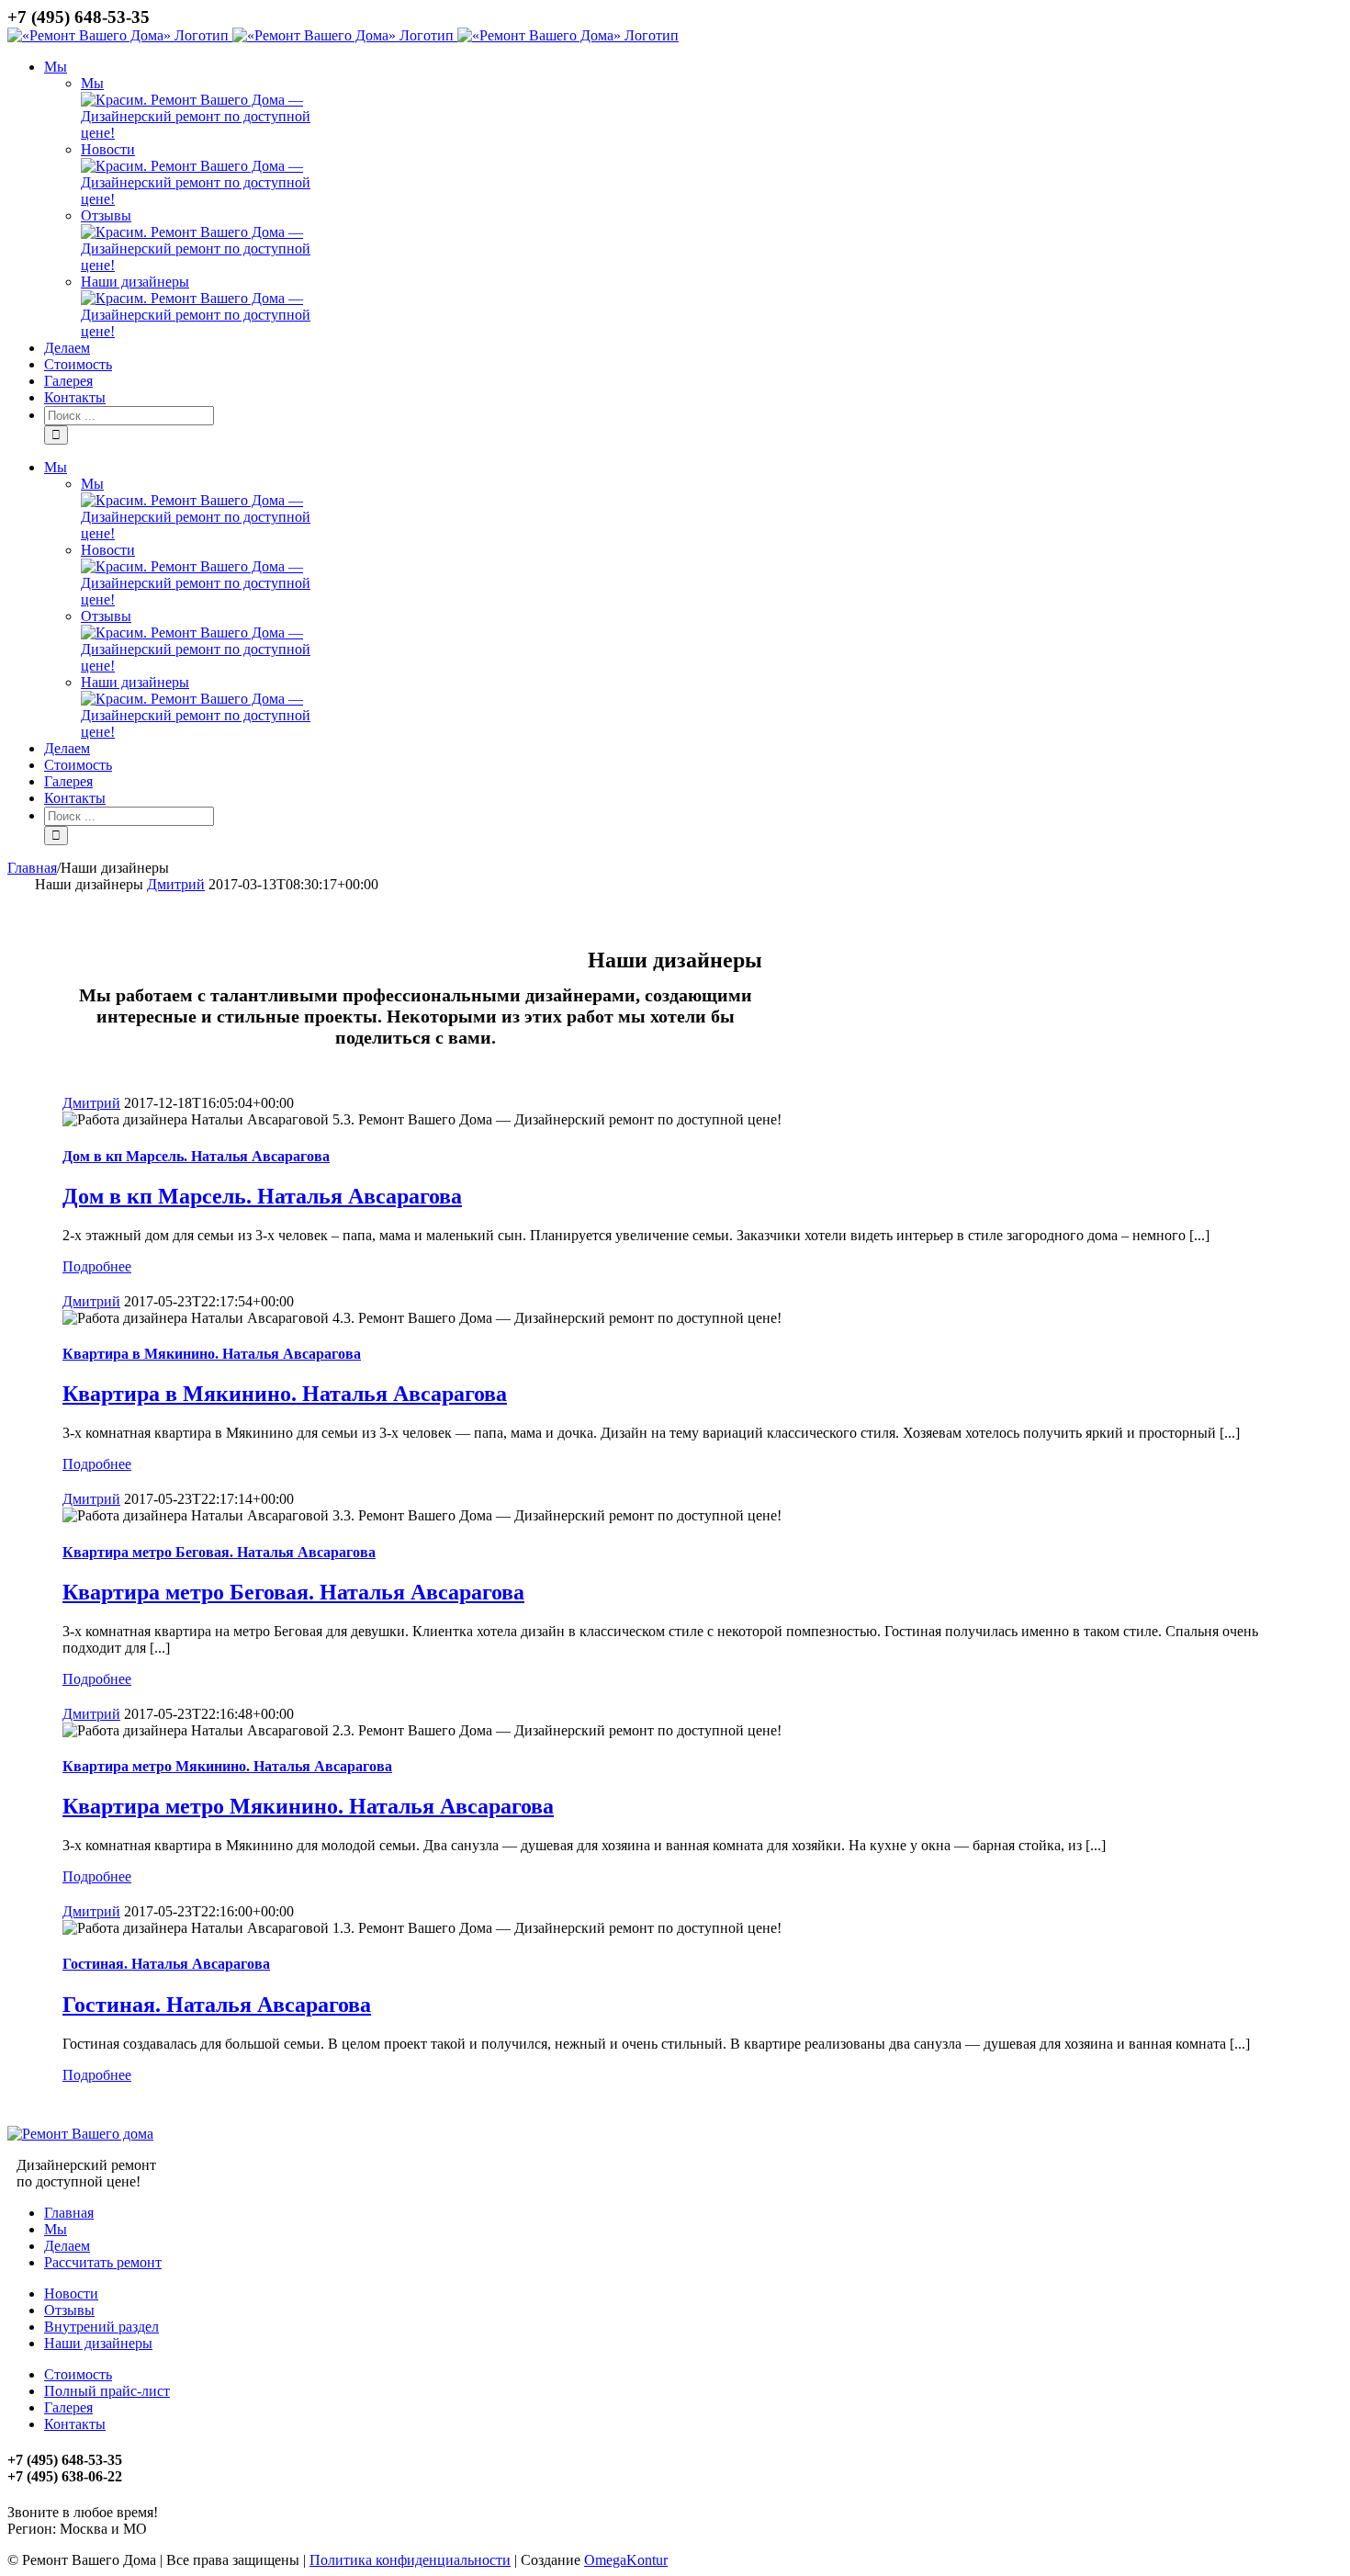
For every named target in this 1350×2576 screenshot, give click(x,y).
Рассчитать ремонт (103, 2262)
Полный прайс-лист (107, 2391)
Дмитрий (176, 884)
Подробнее (97, 1266)
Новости (108, 149)
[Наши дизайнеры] (207, 331)
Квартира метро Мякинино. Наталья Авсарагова (227, 1766)
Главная (69, 2213)
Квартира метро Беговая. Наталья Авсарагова (219, 1552)
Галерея (68, 2407)
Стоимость (78, 2374)
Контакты (75, 2424)
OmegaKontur (626, 2560)
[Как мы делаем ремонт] (207, 199)
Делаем (67, 2246)
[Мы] (207, 133)
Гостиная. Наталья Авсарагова (166, 1964)
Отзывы (106, 215)
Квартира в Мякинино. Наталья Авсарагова (212, 1354)
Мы (92, 83)
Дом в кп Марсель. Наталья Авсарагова (196, 1156)
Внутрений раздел (101, 2327)
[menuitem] (693, 199)
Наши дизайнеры (135, 282)
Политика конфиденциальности (410, 2560)
